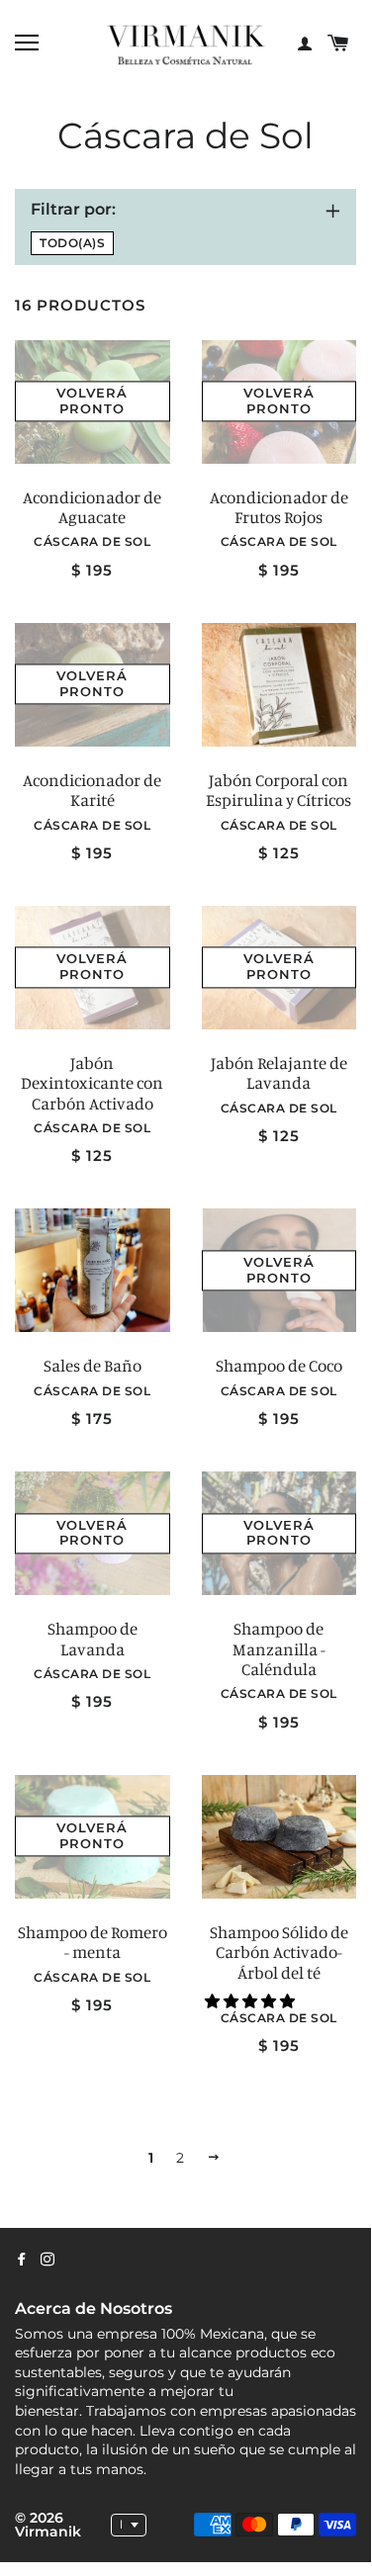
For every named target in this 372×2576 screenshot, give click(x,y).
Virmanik (48, 2532)
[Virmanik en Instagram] (47, 2260)
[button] (251, 2001)
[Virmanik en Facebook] (22, 2260)
